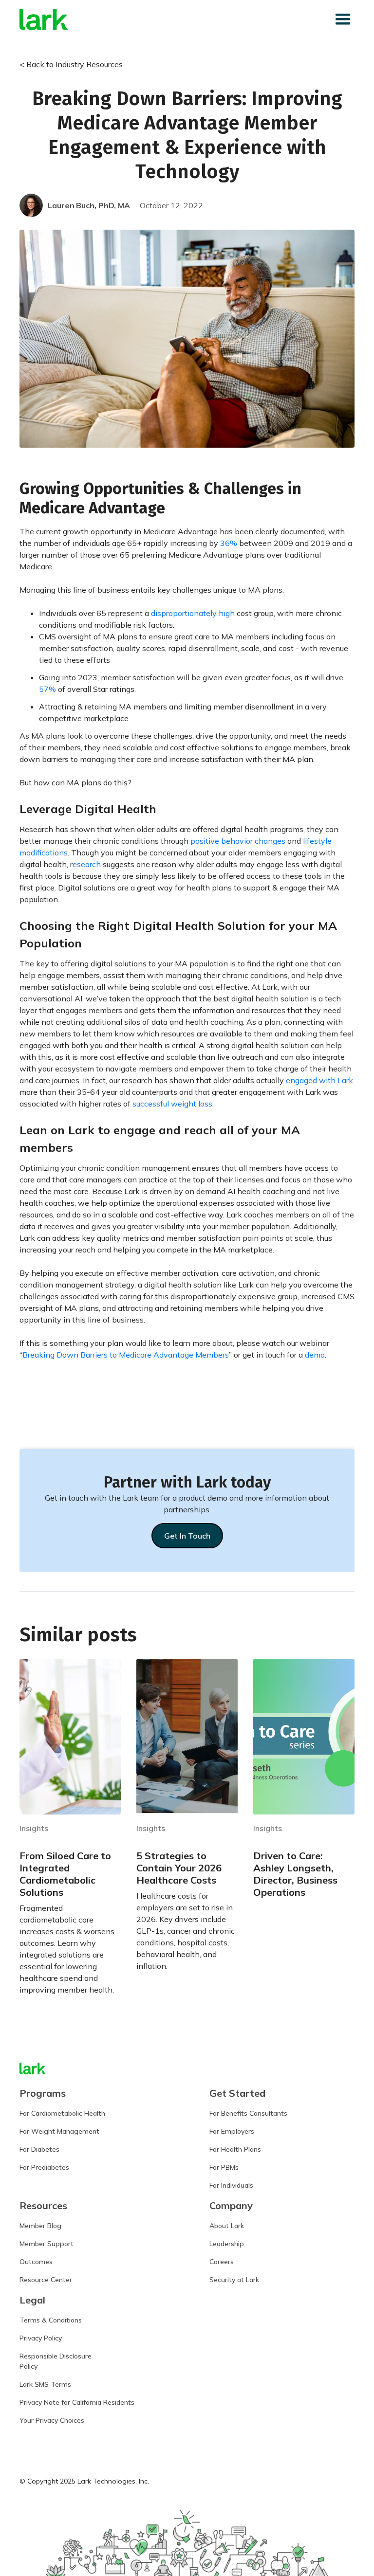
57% (47, 689)
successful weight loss (172, 1104)
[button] (343, 19)
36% (229, 543)
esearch (87, 864)
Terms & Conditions (51, 2320)
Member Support (47, 2244)
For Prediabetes (44, 2167)
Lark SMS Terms (45, 2384)
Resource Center (46, 2280)
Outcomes (36, 2262)
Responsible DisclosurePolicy (56, 2361)
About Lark (227, 2226)
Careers (222, 2262)
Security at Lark (234, 2280)
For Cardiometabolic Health (62, 2113)
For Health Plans (235, 2149)
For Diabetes (39, 2149)
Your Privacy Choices (52, 2420)
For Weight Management (59, 2131)
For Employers (232, 2131)
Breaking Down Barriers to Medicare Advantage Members (126, 1355)
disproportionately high (193, 613)
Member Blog (40, 2226)
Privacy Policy (41, 2338)
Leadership (227, 2244)
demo (315, 1355)
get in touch (187, 1536)
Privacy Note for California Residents (77, 2402)
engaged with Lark (319, 1080)
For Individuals (231, 2185)
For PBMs (224, 2167)
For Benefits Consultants (248, 2113)
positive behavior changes (238, 841)
